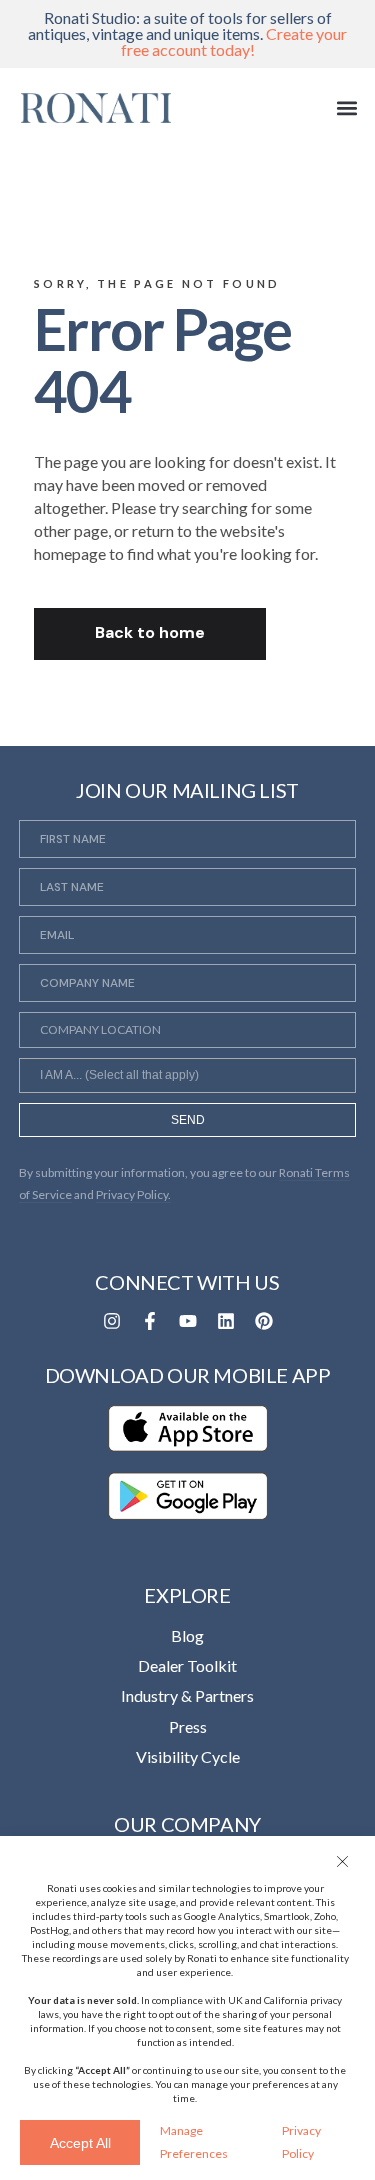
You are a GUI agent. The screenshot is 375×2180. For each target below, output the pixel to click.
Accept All (80, 2143)
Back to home (150, 632)
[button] (345, 1861)
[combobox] (188, 1075)
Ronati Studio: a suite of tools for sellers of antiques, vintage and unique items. (187, 33)
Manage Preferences (194, 2141)
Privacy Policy (301, 2141)
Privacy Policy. (133, 1194)
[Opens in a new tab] (112, 1321)
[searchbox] (188, 1078)
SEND (188, 1120)
